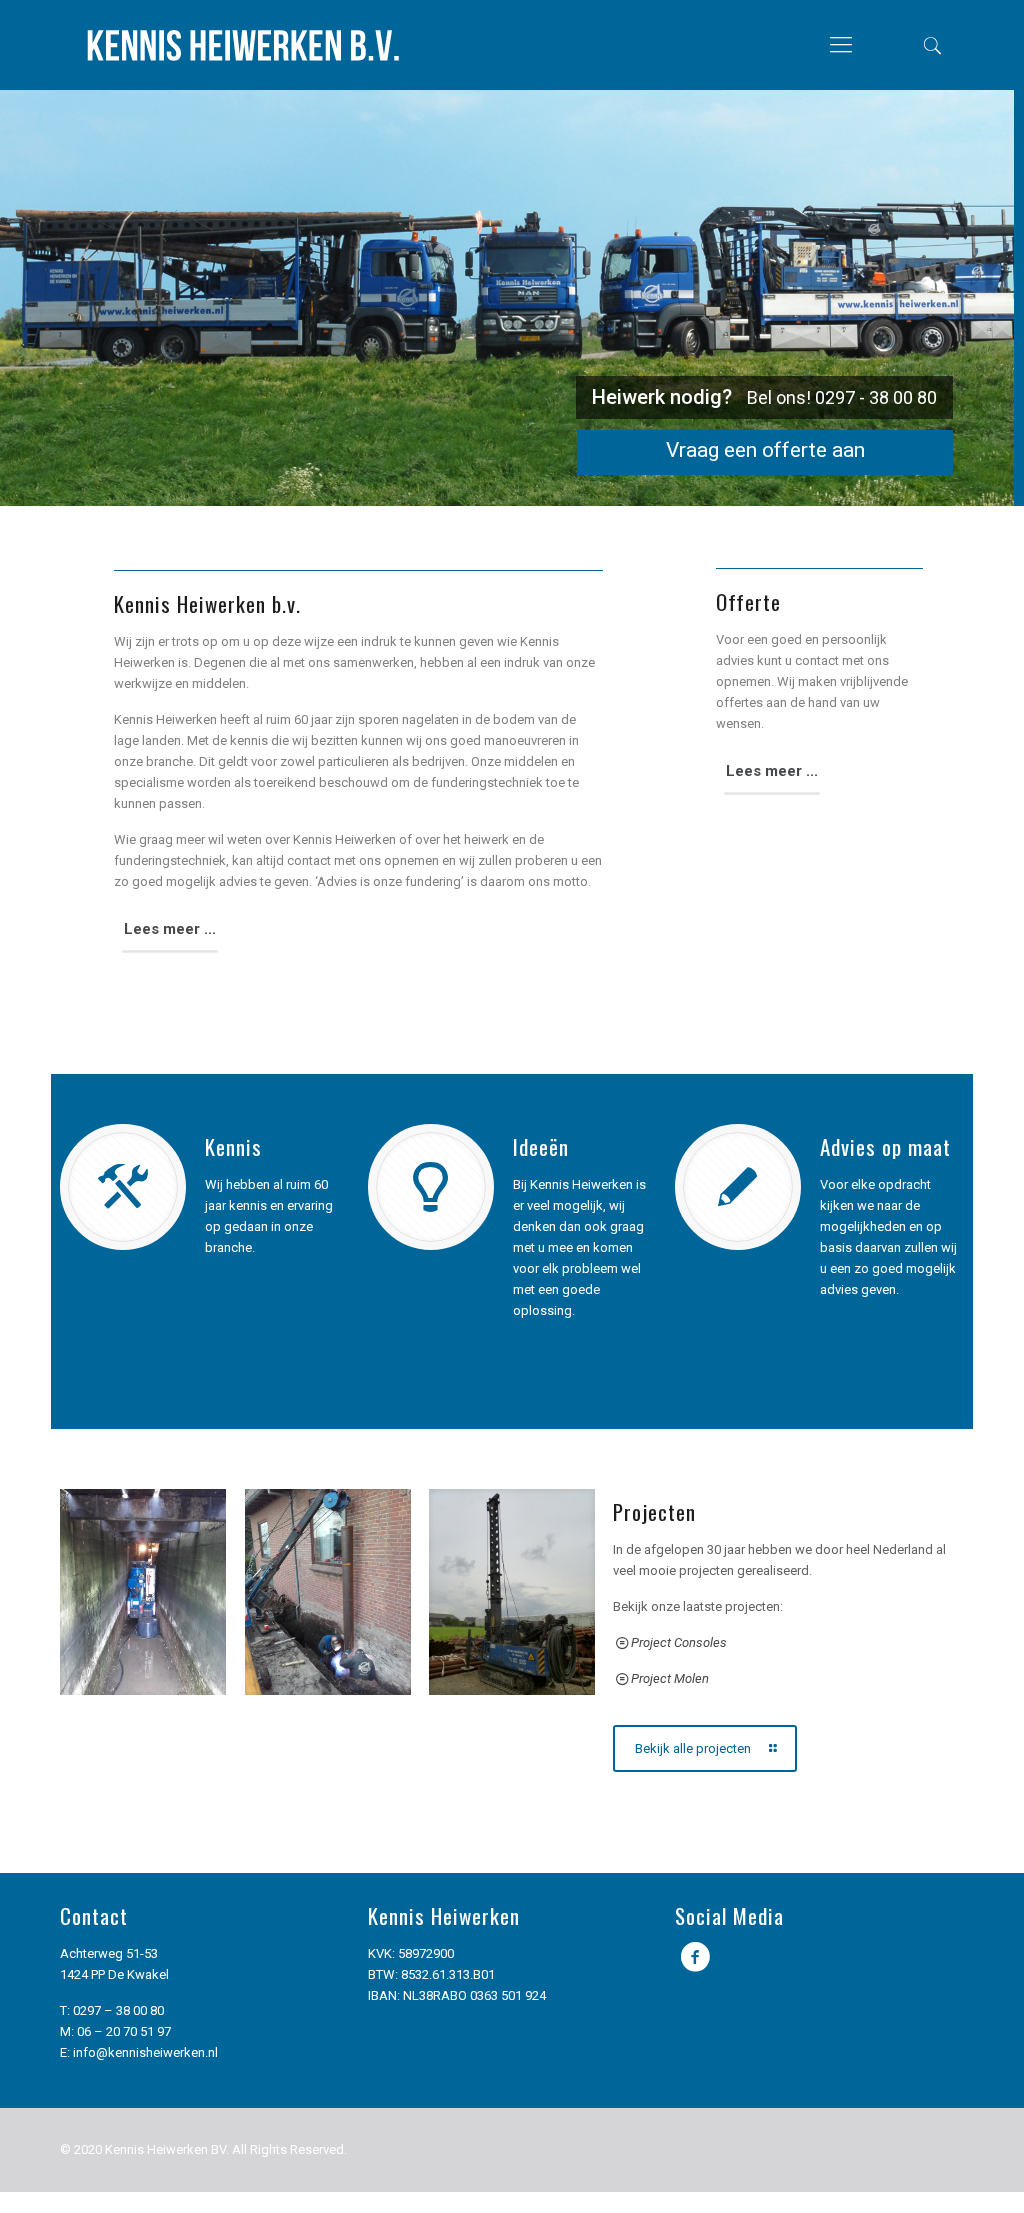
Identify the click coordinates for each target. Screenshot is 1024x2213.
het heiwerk (477, 839)
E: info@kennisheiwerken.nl (139, 2052)
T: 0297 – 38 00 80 (112, 2010)
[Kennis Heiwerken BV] (242, 45)
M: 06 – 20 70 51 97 (115, 2031)
